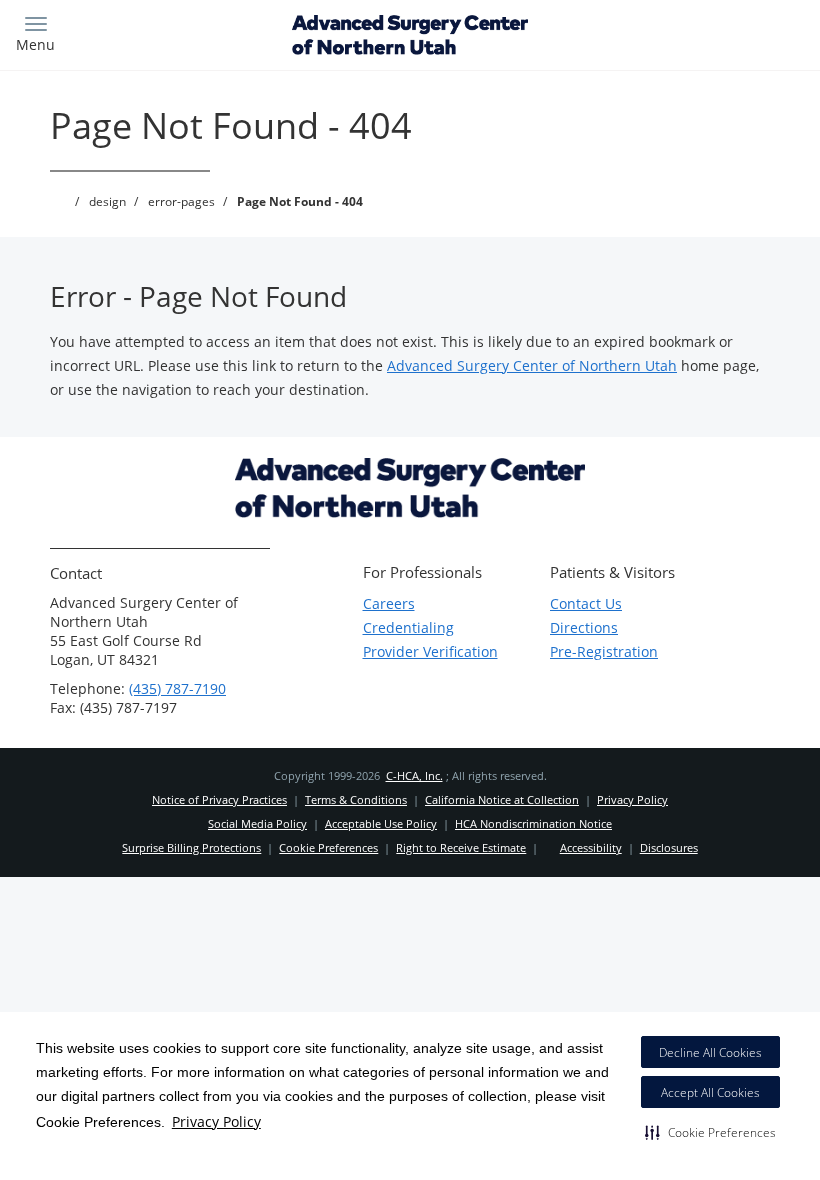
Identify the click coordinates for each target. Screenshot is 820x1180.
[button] (710, 1132)
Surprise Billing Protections (191, 847)
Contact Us (586, 603)
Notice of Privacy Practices (219, 799)
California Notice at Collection (502, 799)
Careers (389, 603)
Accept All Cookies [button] (710, 1092)
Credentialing (408, 627)
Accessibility (591, 847)
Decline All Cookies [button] (710, 1052)
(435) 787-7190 (177, 688)
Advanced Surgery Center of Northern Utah (532, 365)
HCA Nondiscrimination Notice (533, 823)
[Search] (707, 32)
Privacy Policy (216, 1121)
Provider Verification (430, 651)
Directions (584, 627)
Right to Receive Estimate (461, 847)
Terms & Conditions (356, 799)
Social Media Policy (257, 823)
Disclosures (669, 847)
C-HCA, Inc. (414, 775)
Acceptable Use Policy (381, 823)
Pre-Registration (604, 651)
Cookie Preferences (328, 847)
